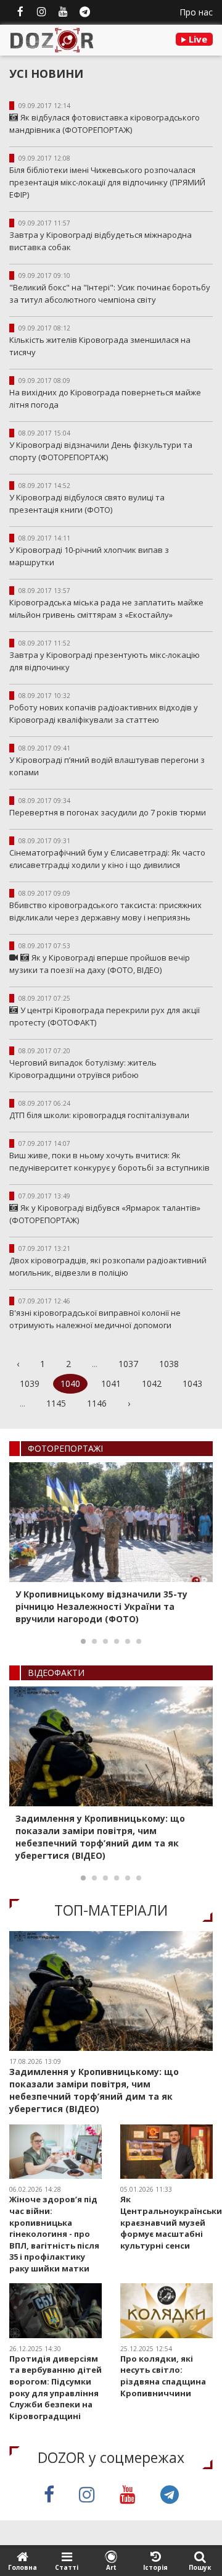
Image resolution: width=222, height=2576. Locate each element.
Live (197, 39)
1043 (192, 1383)
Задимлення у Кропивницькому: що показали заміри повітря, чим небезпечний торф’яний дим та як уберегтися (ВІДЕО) (100, 1837)
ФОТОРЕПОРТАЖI (65, 1448)
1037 (128, 1364)
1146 (97, 1403)
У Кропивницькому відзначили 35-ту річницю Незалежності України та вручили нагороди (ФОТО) (101, 1606)
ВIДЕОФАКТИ (56, 1673)
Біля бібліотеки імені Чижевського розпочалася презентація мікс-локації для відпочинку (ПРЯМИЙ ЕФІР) (107, 182)
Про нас (196, 12)
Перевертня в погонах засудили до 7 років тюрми (108, 812)
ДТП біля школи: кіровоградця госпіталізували (101, 1115)
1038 (169, 1364)
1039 (30, 1383)
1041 (111, 1383)
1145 (56, 1403)
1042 (152, 1383)
